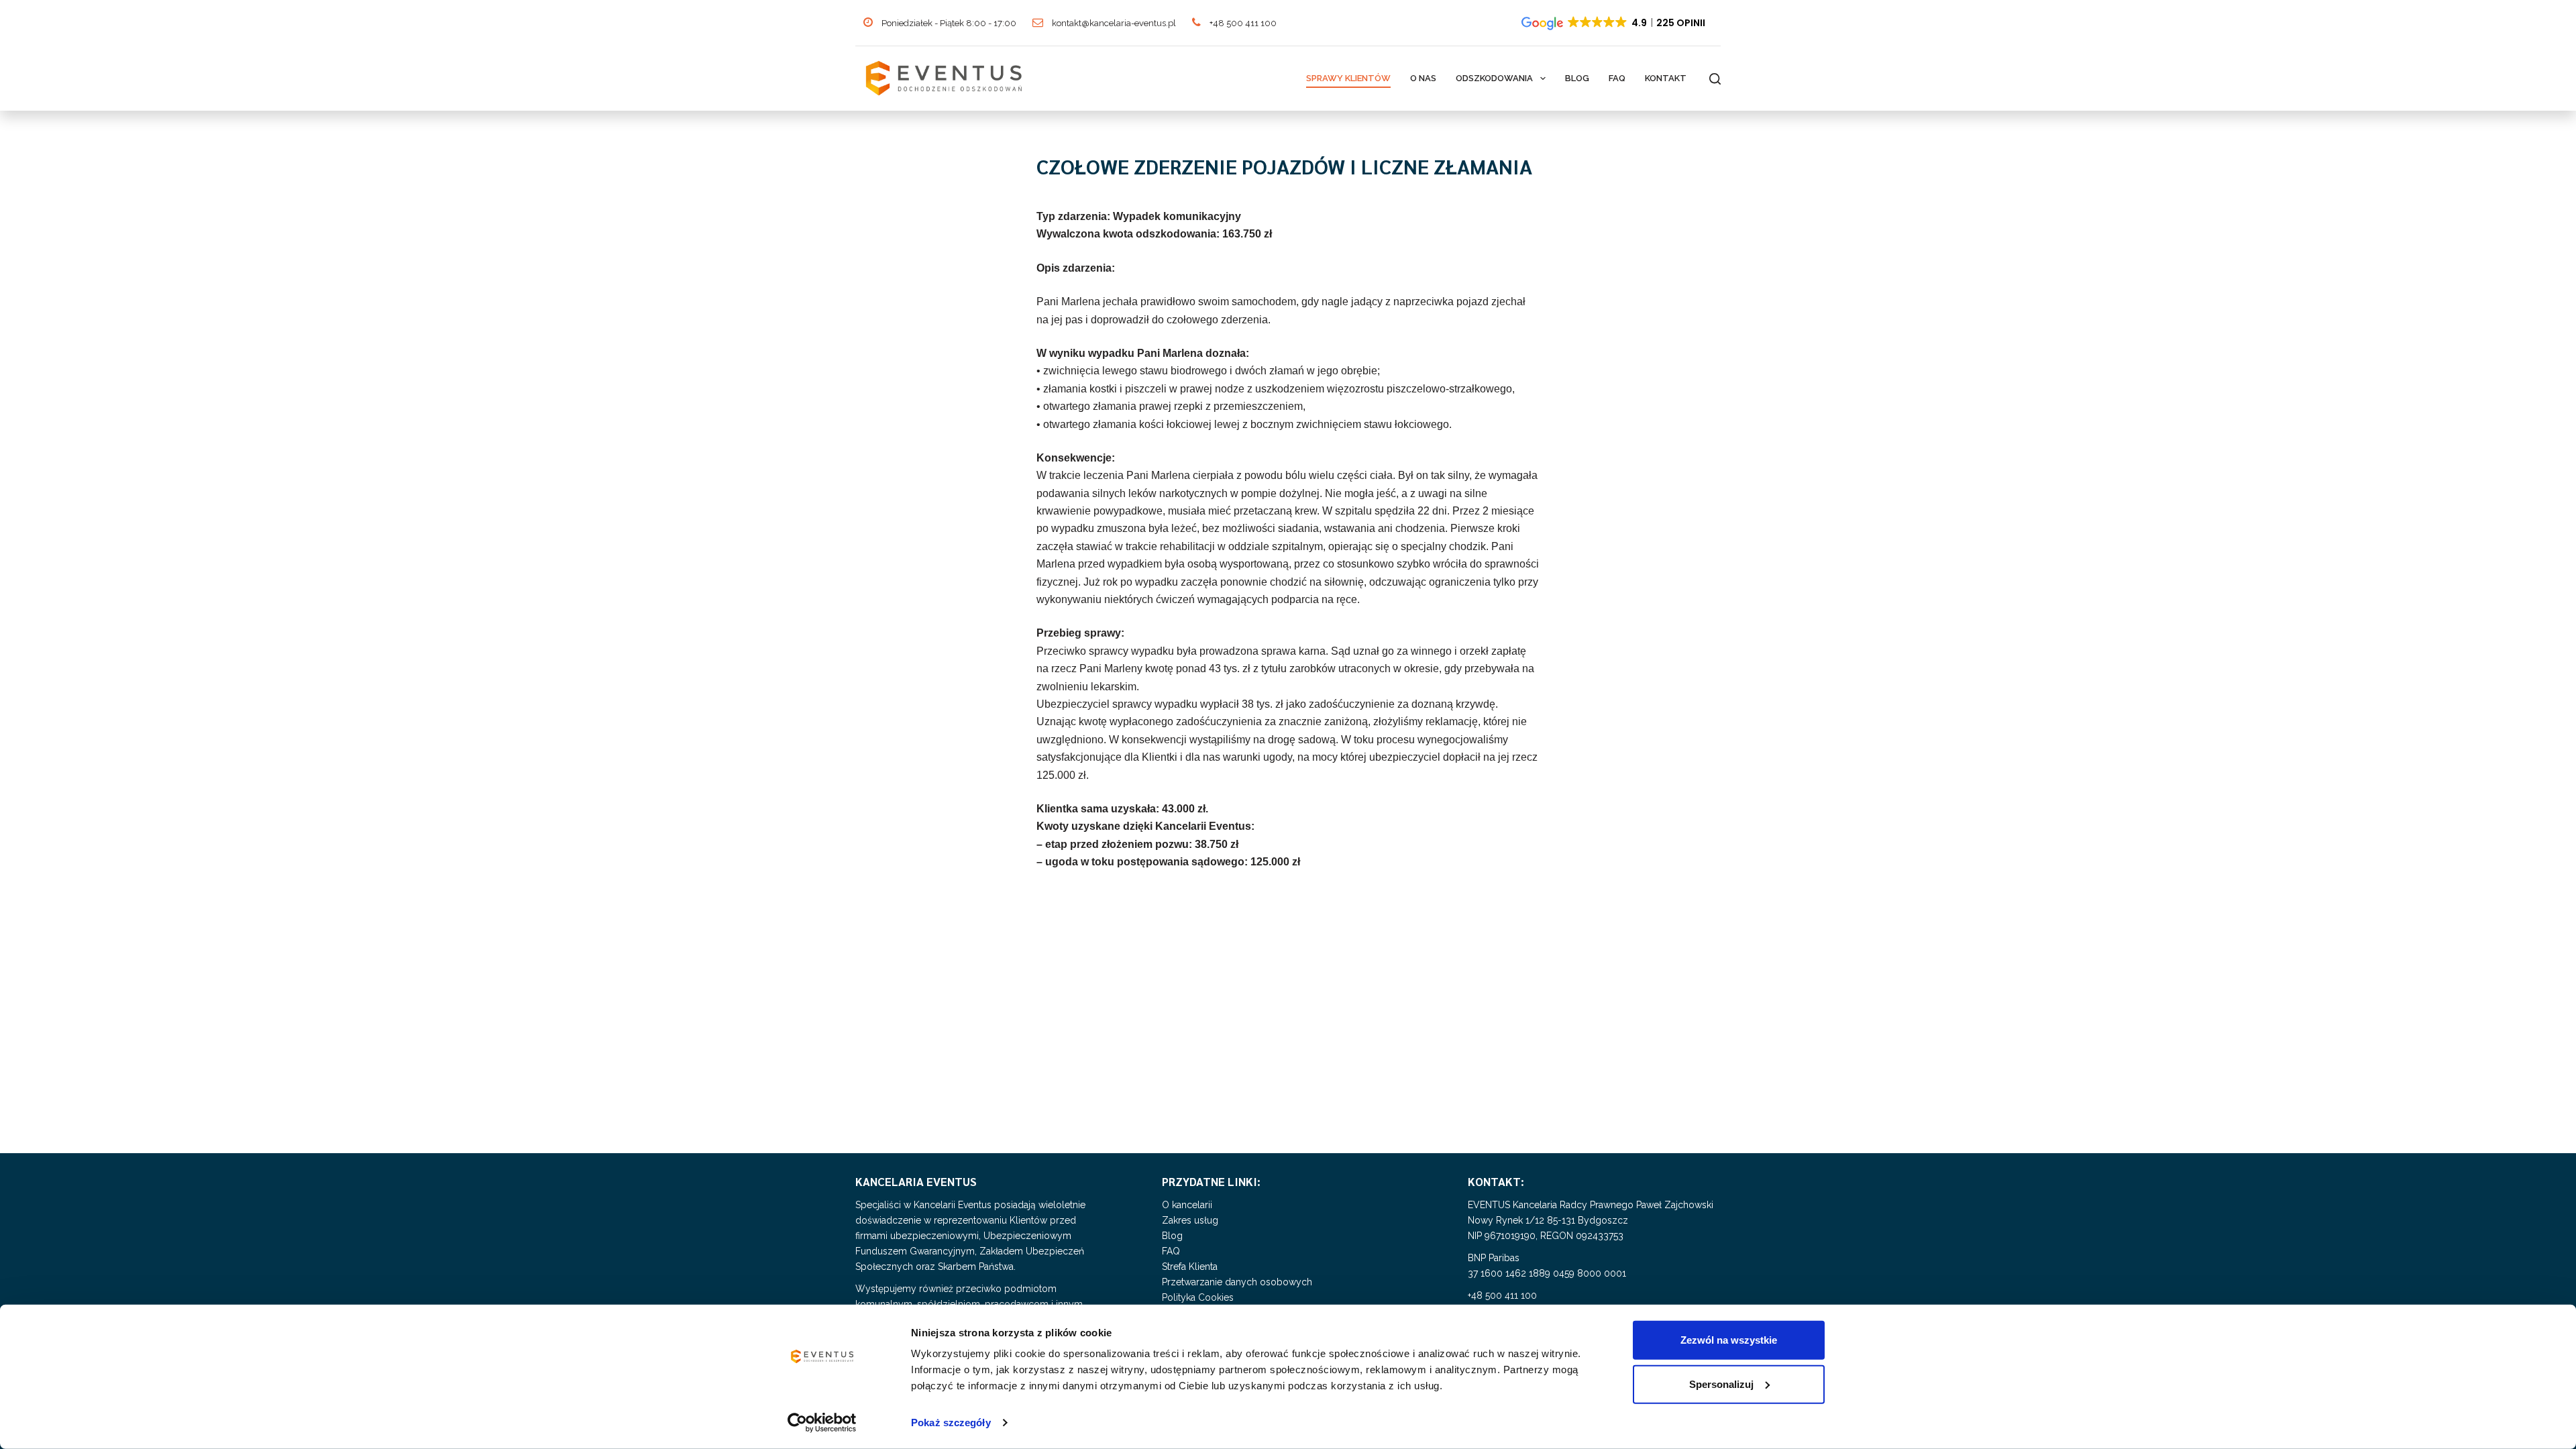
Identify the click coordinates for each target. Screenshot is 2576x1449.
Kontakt (1666, 78)
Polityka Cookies (1198, 1297)
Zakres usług (1190, 1220)
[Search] (1715, 79)
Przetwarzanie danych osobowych (1237, 1282)
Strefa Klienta (1190, 1267)
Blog (1577, 78)
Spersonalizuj (1721, 1384)
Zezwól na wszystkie (1729, 1340)
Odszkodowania (1494, 78)
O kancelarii (1187, 1205)
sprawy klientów (1348, 78)
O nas (1423, 78)
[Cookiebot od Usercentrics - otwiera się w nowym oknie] (822, 1423)
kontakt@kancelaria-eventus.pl (1113, 23)
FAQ (1617, 78)
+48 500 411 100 (1242, 23)
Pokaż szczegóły (951, 1423)
